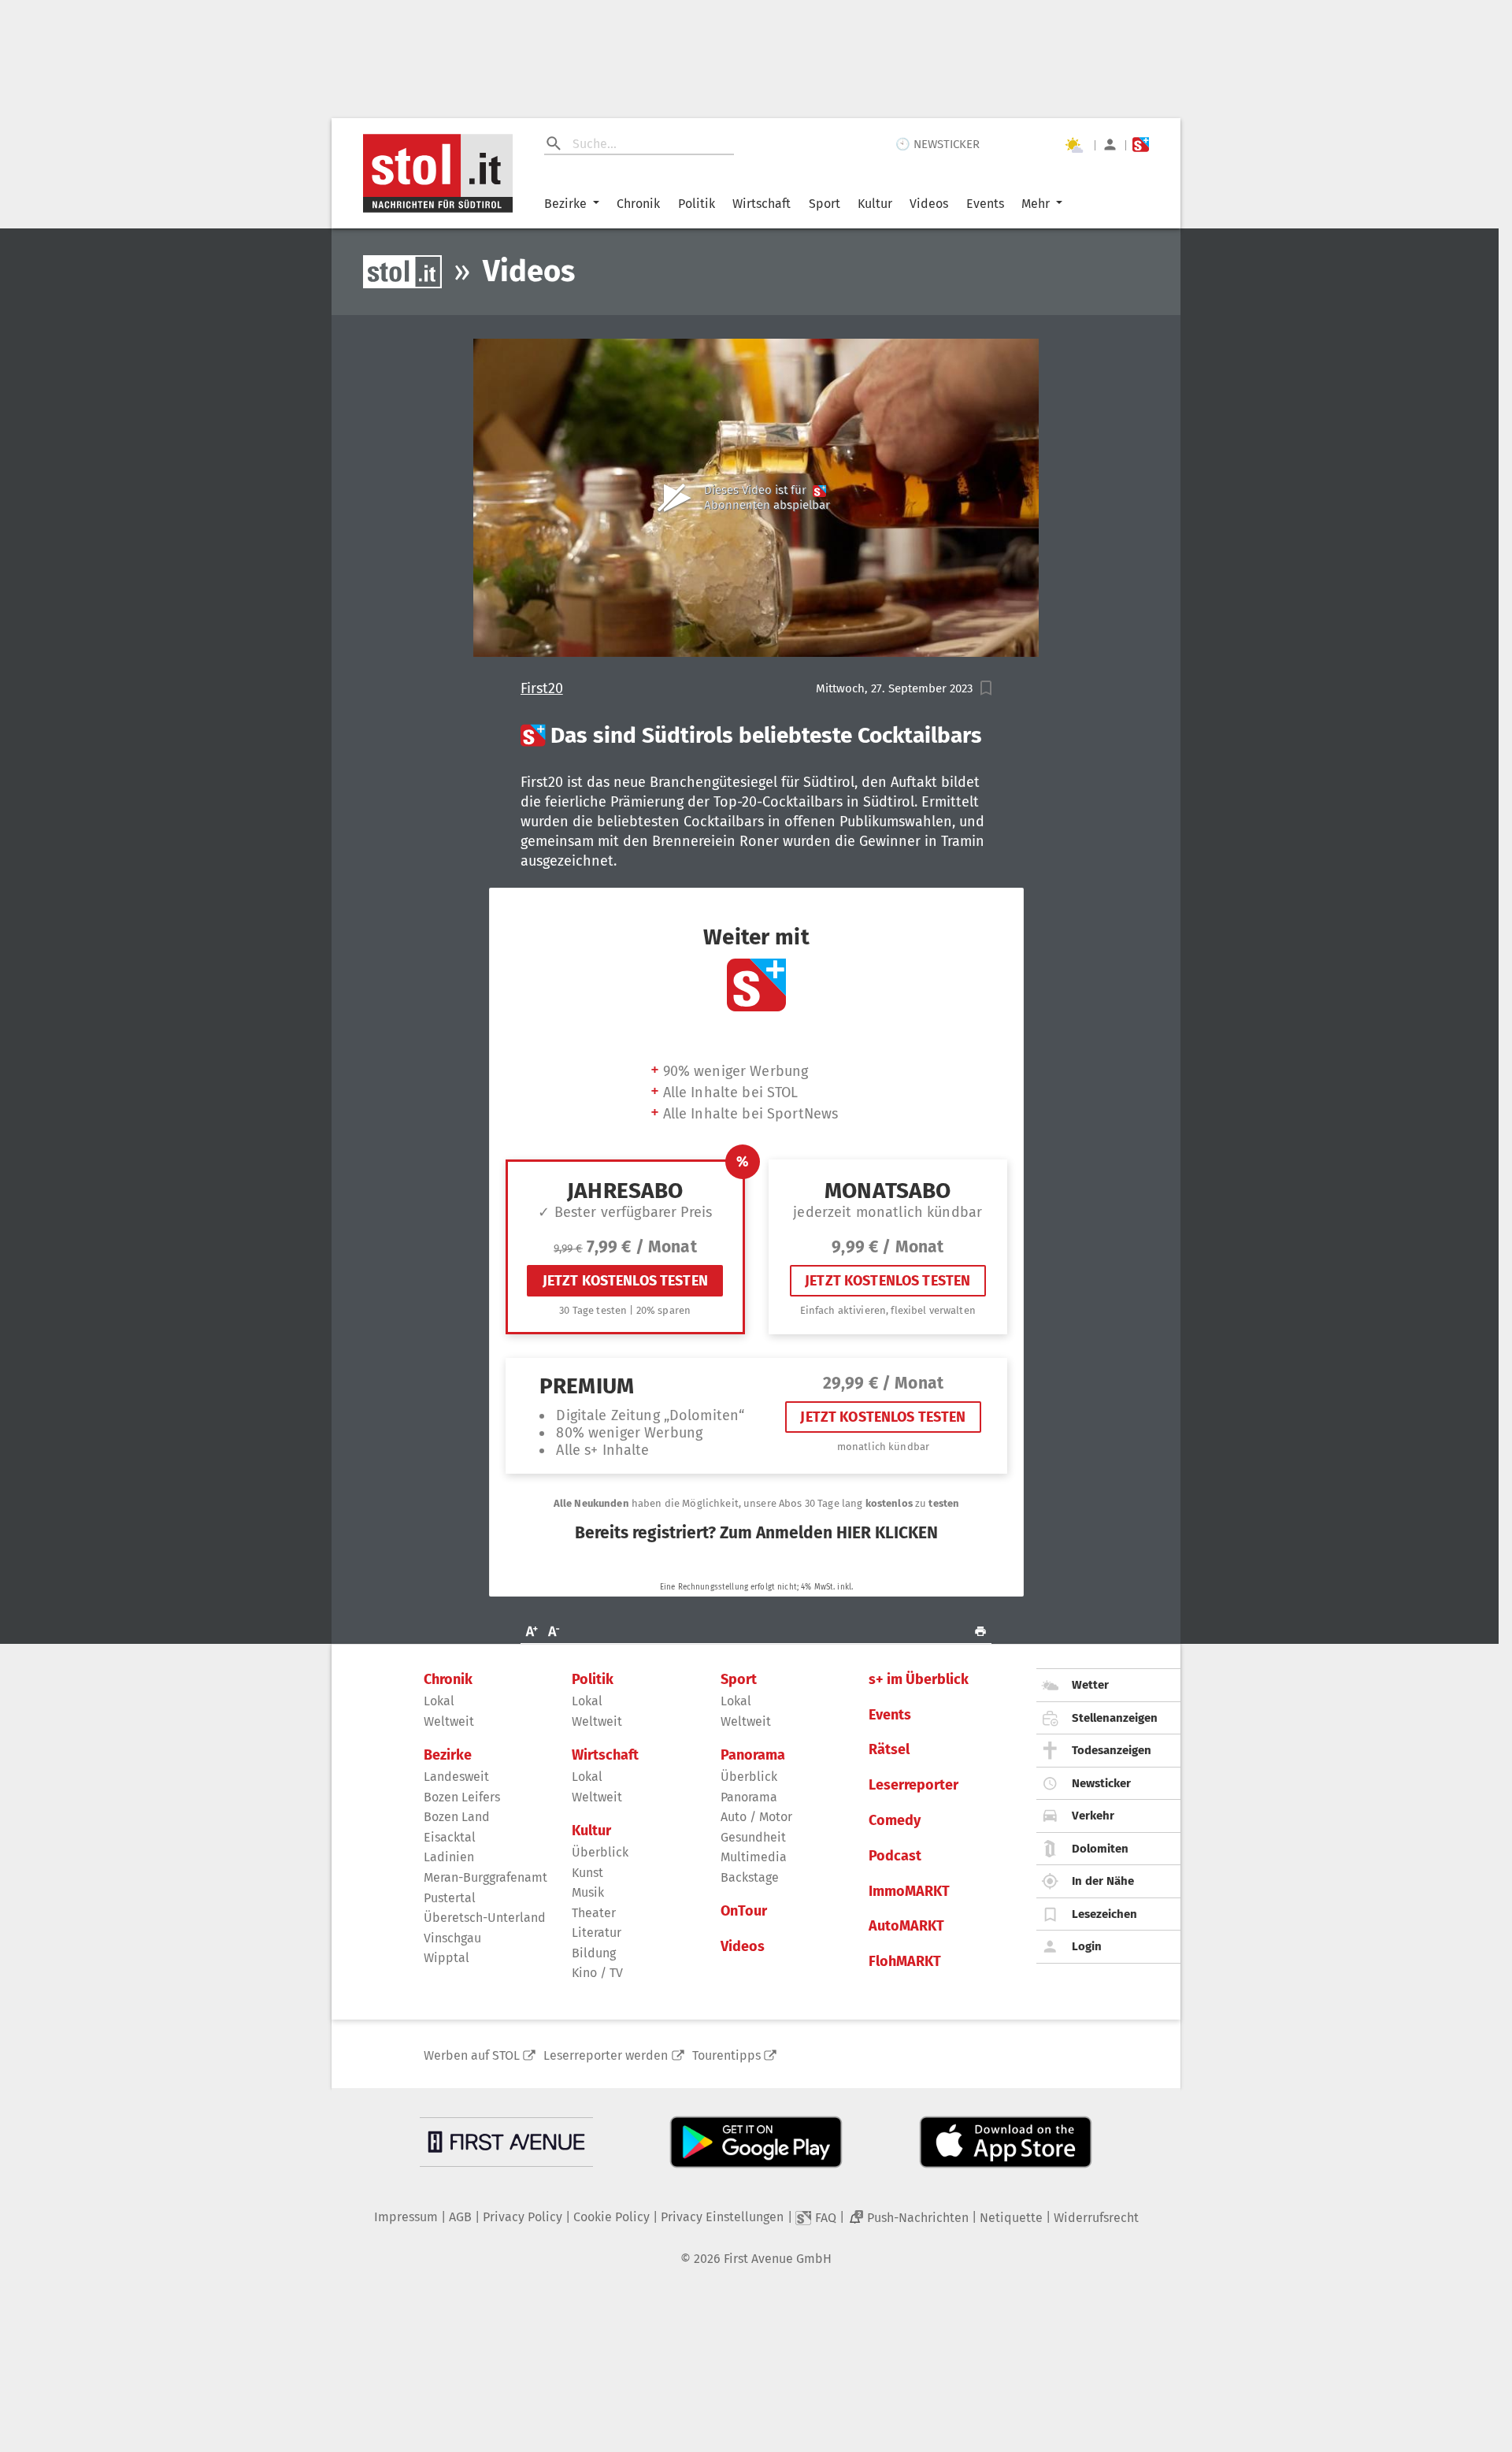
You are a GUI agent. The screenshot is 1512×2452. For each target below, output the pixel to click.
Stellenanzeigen (1115, 1718)
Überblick (600, 1852)
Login (1087, 1946)
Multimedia (754, 1857)
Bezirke (565, 204)
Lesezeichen (1104, 1914)
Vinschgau (452, 1938)
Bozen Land (457, 1817)
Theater (594, 1913)
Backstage (750, 1877)
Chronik (638, 204)
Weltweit (449, 1721)
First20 (542, 689)
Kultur (875, 204)
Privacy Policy (523, 2217)
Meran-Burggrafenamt (485, 1877)
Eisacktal (450, 1837)
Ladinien (449, 1857)
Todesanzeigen (1112, 1750)
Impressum (406, 2217)
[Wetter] (1073, 145)
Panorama (753, 1755)
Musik (588, 1892)
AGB (460, 2217)
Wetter (1090, 1685)
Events (985, 204)
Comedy (895, 1821)
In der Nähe (1103, 1881)
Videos (929, 204)
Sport (825, 204)
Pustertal (450, 1898)
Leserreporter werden (606, 2055)
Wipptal (447, 1958)
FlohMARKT (905, 1962)
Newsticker (1101, 1783)
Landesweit (456, 1777)
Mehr (1036, 204)
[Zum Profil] (1110, 145)
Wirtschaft (762, 204)
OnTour (744, 1911)
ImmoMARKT (909, 1892)
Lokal (439, 1701)
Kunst (587, 1873)
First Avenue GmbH (778, 2259)
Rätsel (889, 1750)
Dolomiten (1100, 1849)
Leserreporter (913, 1785)
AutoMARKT (906, 1926)
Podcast (895, 1856)
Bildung (594, 1953)
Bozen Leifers (462, 1797)
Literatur (597, 1933)
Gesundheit (753, 1837)
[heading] (756, 736)
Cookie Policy (611, 2217)
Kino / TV (597, 1973)
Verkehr (1093, 1816)
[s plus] (1141, 145)
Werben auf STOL (472, 2055)
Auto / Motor (756, 1817)
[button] (986, 688)
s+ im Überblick (919, 1680)
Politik (697, 204)
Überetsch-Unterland (485, 1918)
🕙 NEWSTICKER (938, 144)
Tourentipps (726, 2055)
